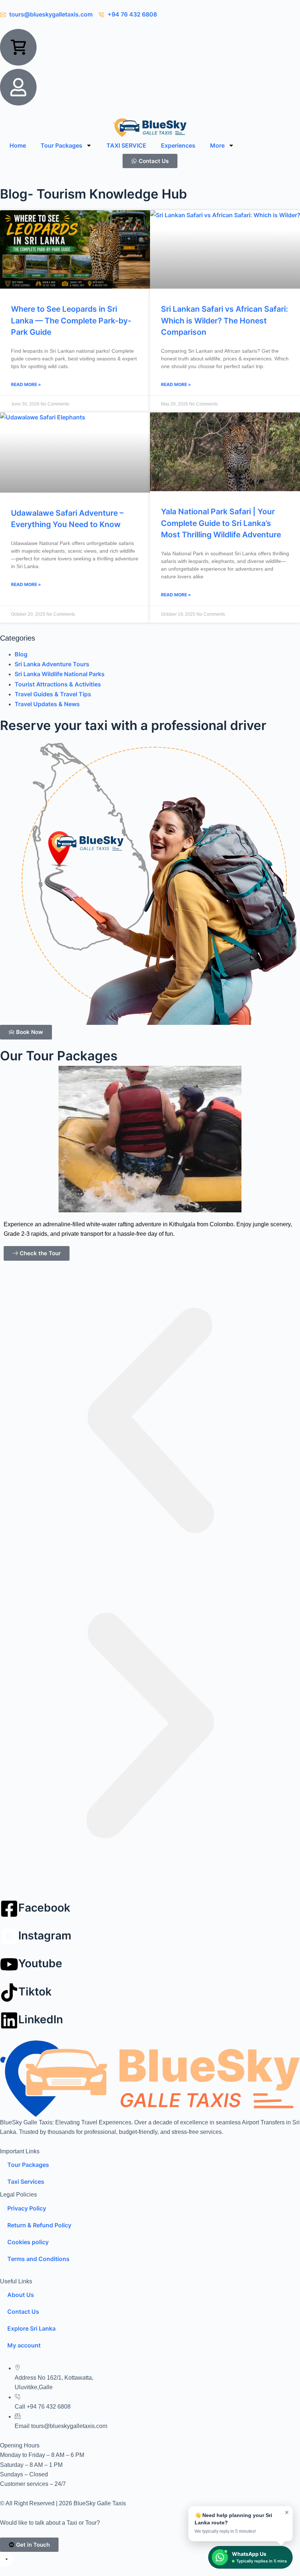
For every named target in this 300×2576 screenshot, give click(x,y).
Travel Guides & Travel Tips (53, 694)
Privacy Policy (27, 2208)
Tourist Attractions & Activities (58, 684)
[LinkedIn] (9, 2020)
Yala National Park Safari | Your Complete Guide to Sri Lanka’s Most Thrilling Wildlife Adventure (221, 523)
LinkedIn (41, 2019)
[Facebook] (9, 1909)
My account (24, 2345)
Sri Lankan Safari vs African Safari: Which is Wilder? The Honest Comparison (224, 320)
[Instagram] (9, 1936)
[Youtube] (9, 1964)
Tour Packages (61, 145)
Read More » (26, 384)
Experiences (178, 145)
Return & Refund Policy (39, 2225)
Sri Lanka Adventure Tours (52, 664)
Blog (21, 654)
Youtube (40, 1963)
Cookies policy (28, 2242)
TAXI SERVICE (126, 145)
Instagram (45, 1935)
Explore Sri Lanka (31, 2328)
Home (18, 145)
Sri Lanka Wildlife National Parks (60, 674)
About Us (21, 2295)
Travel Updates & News (47, 704)
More (217, 145)
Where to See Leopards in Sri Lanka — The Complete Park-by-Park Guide (71, 320)
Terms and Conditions (38, 2259)
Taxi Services (26, 2182)
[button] (150, 1423)
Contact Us (23, 2312)
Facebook (44, 1908)
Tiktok (35, 1991)
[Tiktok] (9, 1993)
